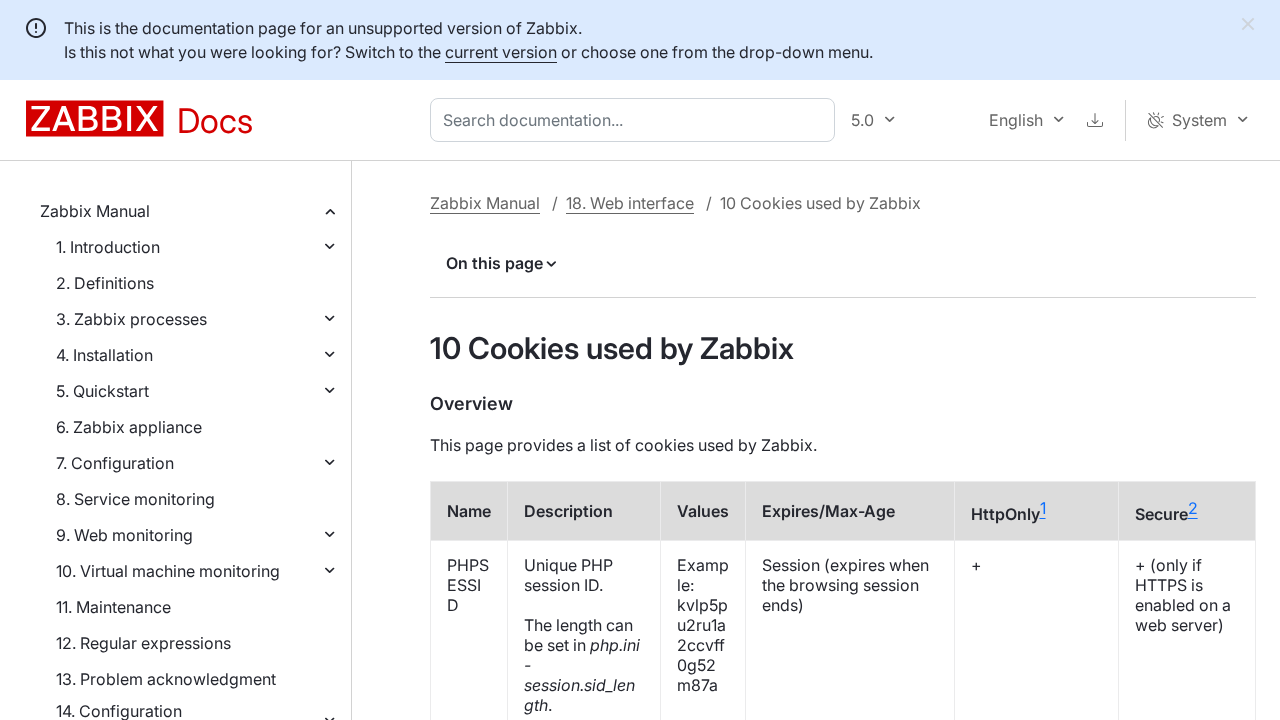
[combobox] (636, 120)
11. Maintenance (113, 607)
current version (501, 52)
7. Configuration (115, 463)
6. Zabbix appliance (129, 427)
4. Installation (104, 355)
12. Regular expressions (143, 643)
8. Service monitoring (135, 499)
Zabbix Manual (95, 211)
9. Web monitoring (124, 535)
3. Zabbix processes (131, 319)
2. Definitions (105, 283)
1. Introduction (108, 247)
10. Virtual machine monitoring (168, 571)
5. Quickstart (102, 391)
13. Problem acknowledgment (166, 679)
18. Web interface (630, 203)
